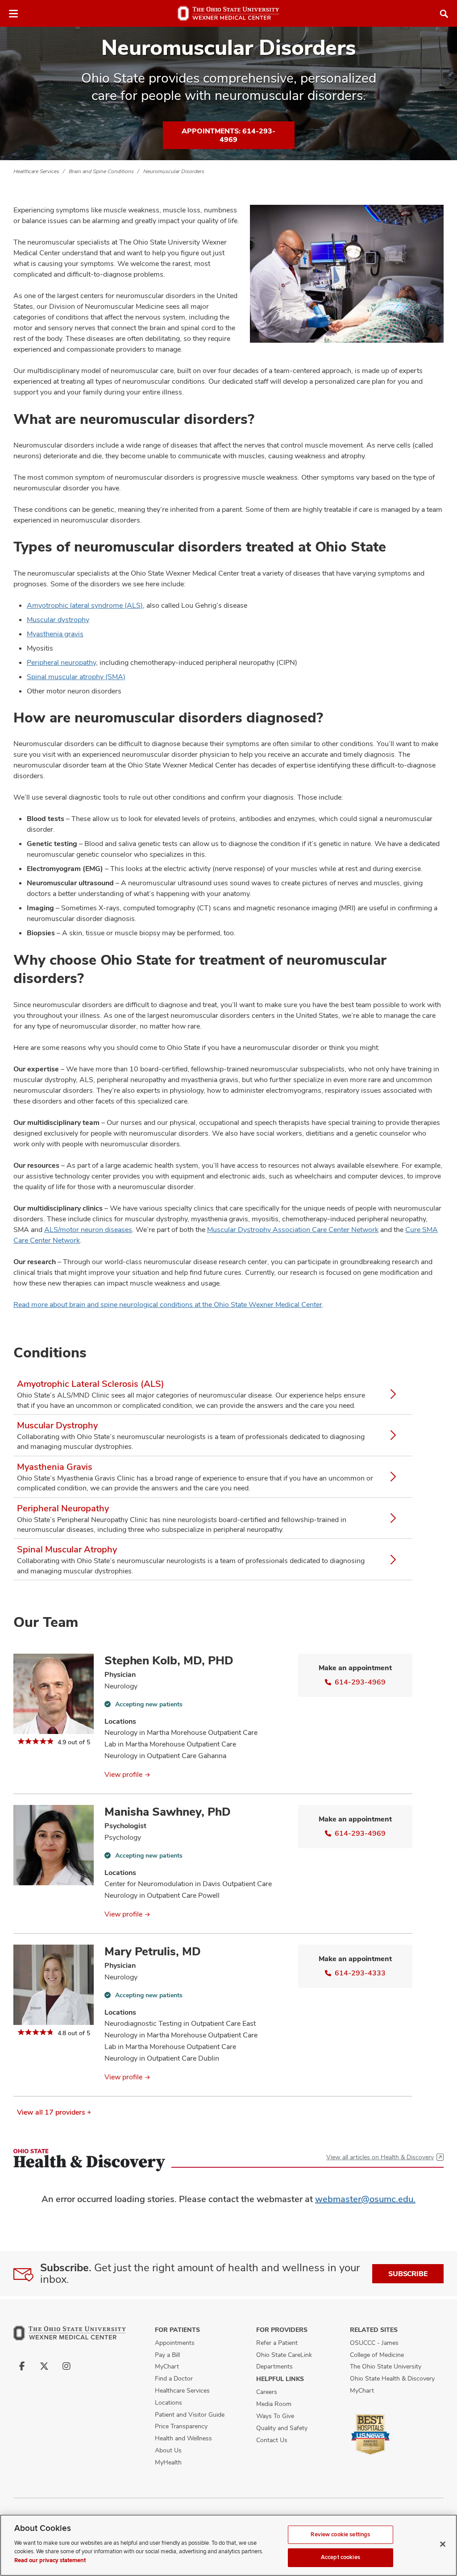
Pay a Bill (167, 2355)
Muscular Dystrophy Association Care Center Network (293, 1230)
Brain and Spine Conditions (101, 171)
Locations (168, 2402)
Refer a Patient (277, 2343)
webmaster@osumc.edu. (365, 2199)
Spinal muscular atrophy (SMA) (76, 677)
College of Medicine (377, 2355)
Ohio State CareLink (284, 2355)
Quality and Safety (282, 2428)
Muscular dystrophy (58, 620)
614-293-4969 (360, 1682)
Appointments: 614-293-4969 (228, 135)
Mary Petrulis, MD (153, 1951)
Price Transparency (181, 2426)
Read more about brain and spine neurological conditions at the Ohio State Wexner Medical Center (168, 1305)
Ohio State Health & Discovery (392, 2378)
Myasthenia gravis (55, 634)
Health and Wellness (183, 2438)
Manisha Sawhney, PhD (168, 1812)
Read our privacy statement (50, 2560)
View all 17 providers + (54, 2112)
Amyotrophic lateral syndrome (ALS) (85, 605)
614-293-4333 (360, 1973)
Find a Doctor (174, 2378)
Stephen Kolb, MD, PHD (169, 1660)
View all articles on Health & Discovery (380, 2157)
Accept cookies (341, 2557)
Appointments (175, 2343)
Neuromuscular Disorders (174, 171)
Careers (267, 2392)
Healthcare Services (36, 171)
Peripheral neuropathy (61, 662)
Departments (274, 2366)
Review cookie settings (340, 2535)
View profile (123, 1774)
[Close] (443, 2544)
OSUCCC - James (374, 2343)
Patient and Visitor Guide (190, 2414)
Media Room (274, 2404)
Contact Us (272, 2440)
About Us (168, 2450)
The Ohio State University (386, 2366)
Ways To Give (275, 2416)
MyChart (167, 2366)
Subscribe (408, 2274)
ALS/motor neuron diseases (88, 1230)
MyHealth (168, 2462)
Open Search (444, 14)
